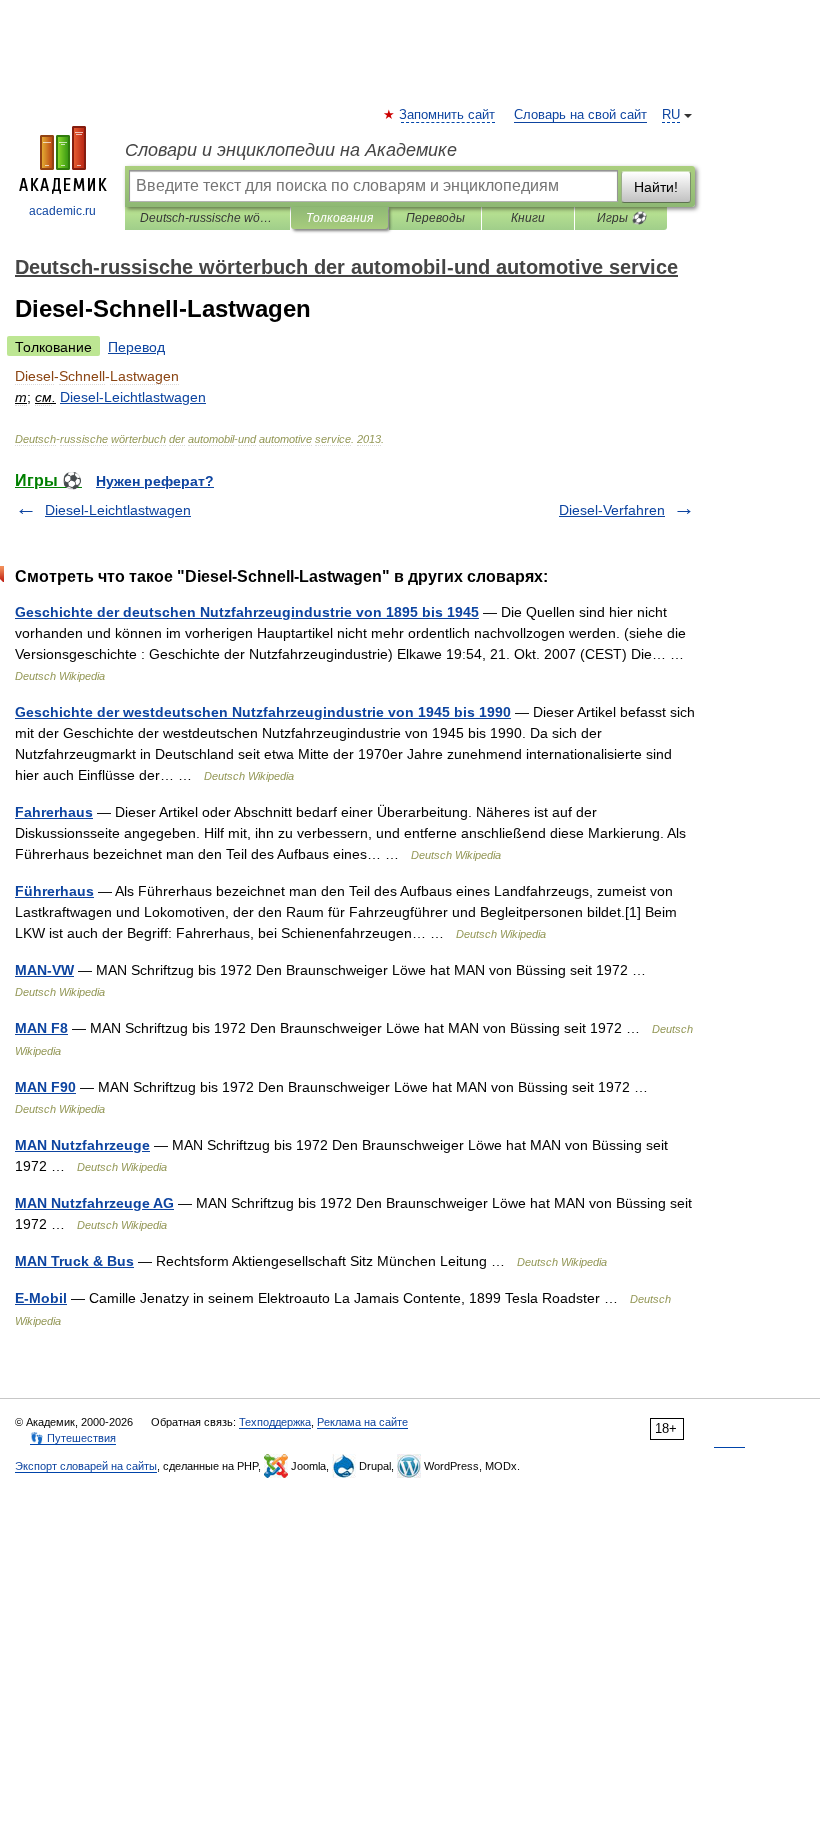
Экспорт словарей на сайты (86, 1466)
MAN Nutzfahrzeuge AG (94, 1203)
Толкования (339, 218)
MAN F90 (45, 1087)
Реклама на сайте (362, 1422)
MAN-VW (44, 970)
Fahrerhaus (54, 812)
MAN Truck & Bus (74, 1261)
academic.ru (62, 211)
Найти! (656, 187)
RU (671, 115)
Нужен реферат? (155, 481)
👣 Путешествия (73, 1438)
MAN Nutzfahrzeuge (82, 1145)
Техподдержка (275, 1422)
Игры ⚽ (621, 218)
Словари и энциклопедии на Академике (291, 150)
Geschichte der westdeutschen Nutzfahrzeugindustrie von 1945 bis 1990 (263, 712)
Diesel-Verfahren (612, 510)
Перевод (136, 347)
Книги (528, 218)
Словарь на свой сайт (580, 115)
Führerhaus (54, 891)
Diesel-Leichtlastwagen (118, 510)
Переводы (435, 218)
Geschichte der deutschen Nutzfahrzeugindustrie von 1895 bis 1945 (247, 612)
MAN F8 (41, 1028)
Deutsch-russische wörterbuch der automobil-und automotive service (207, 218)
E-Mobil (41, 1298)
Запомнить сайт (448, 115)
